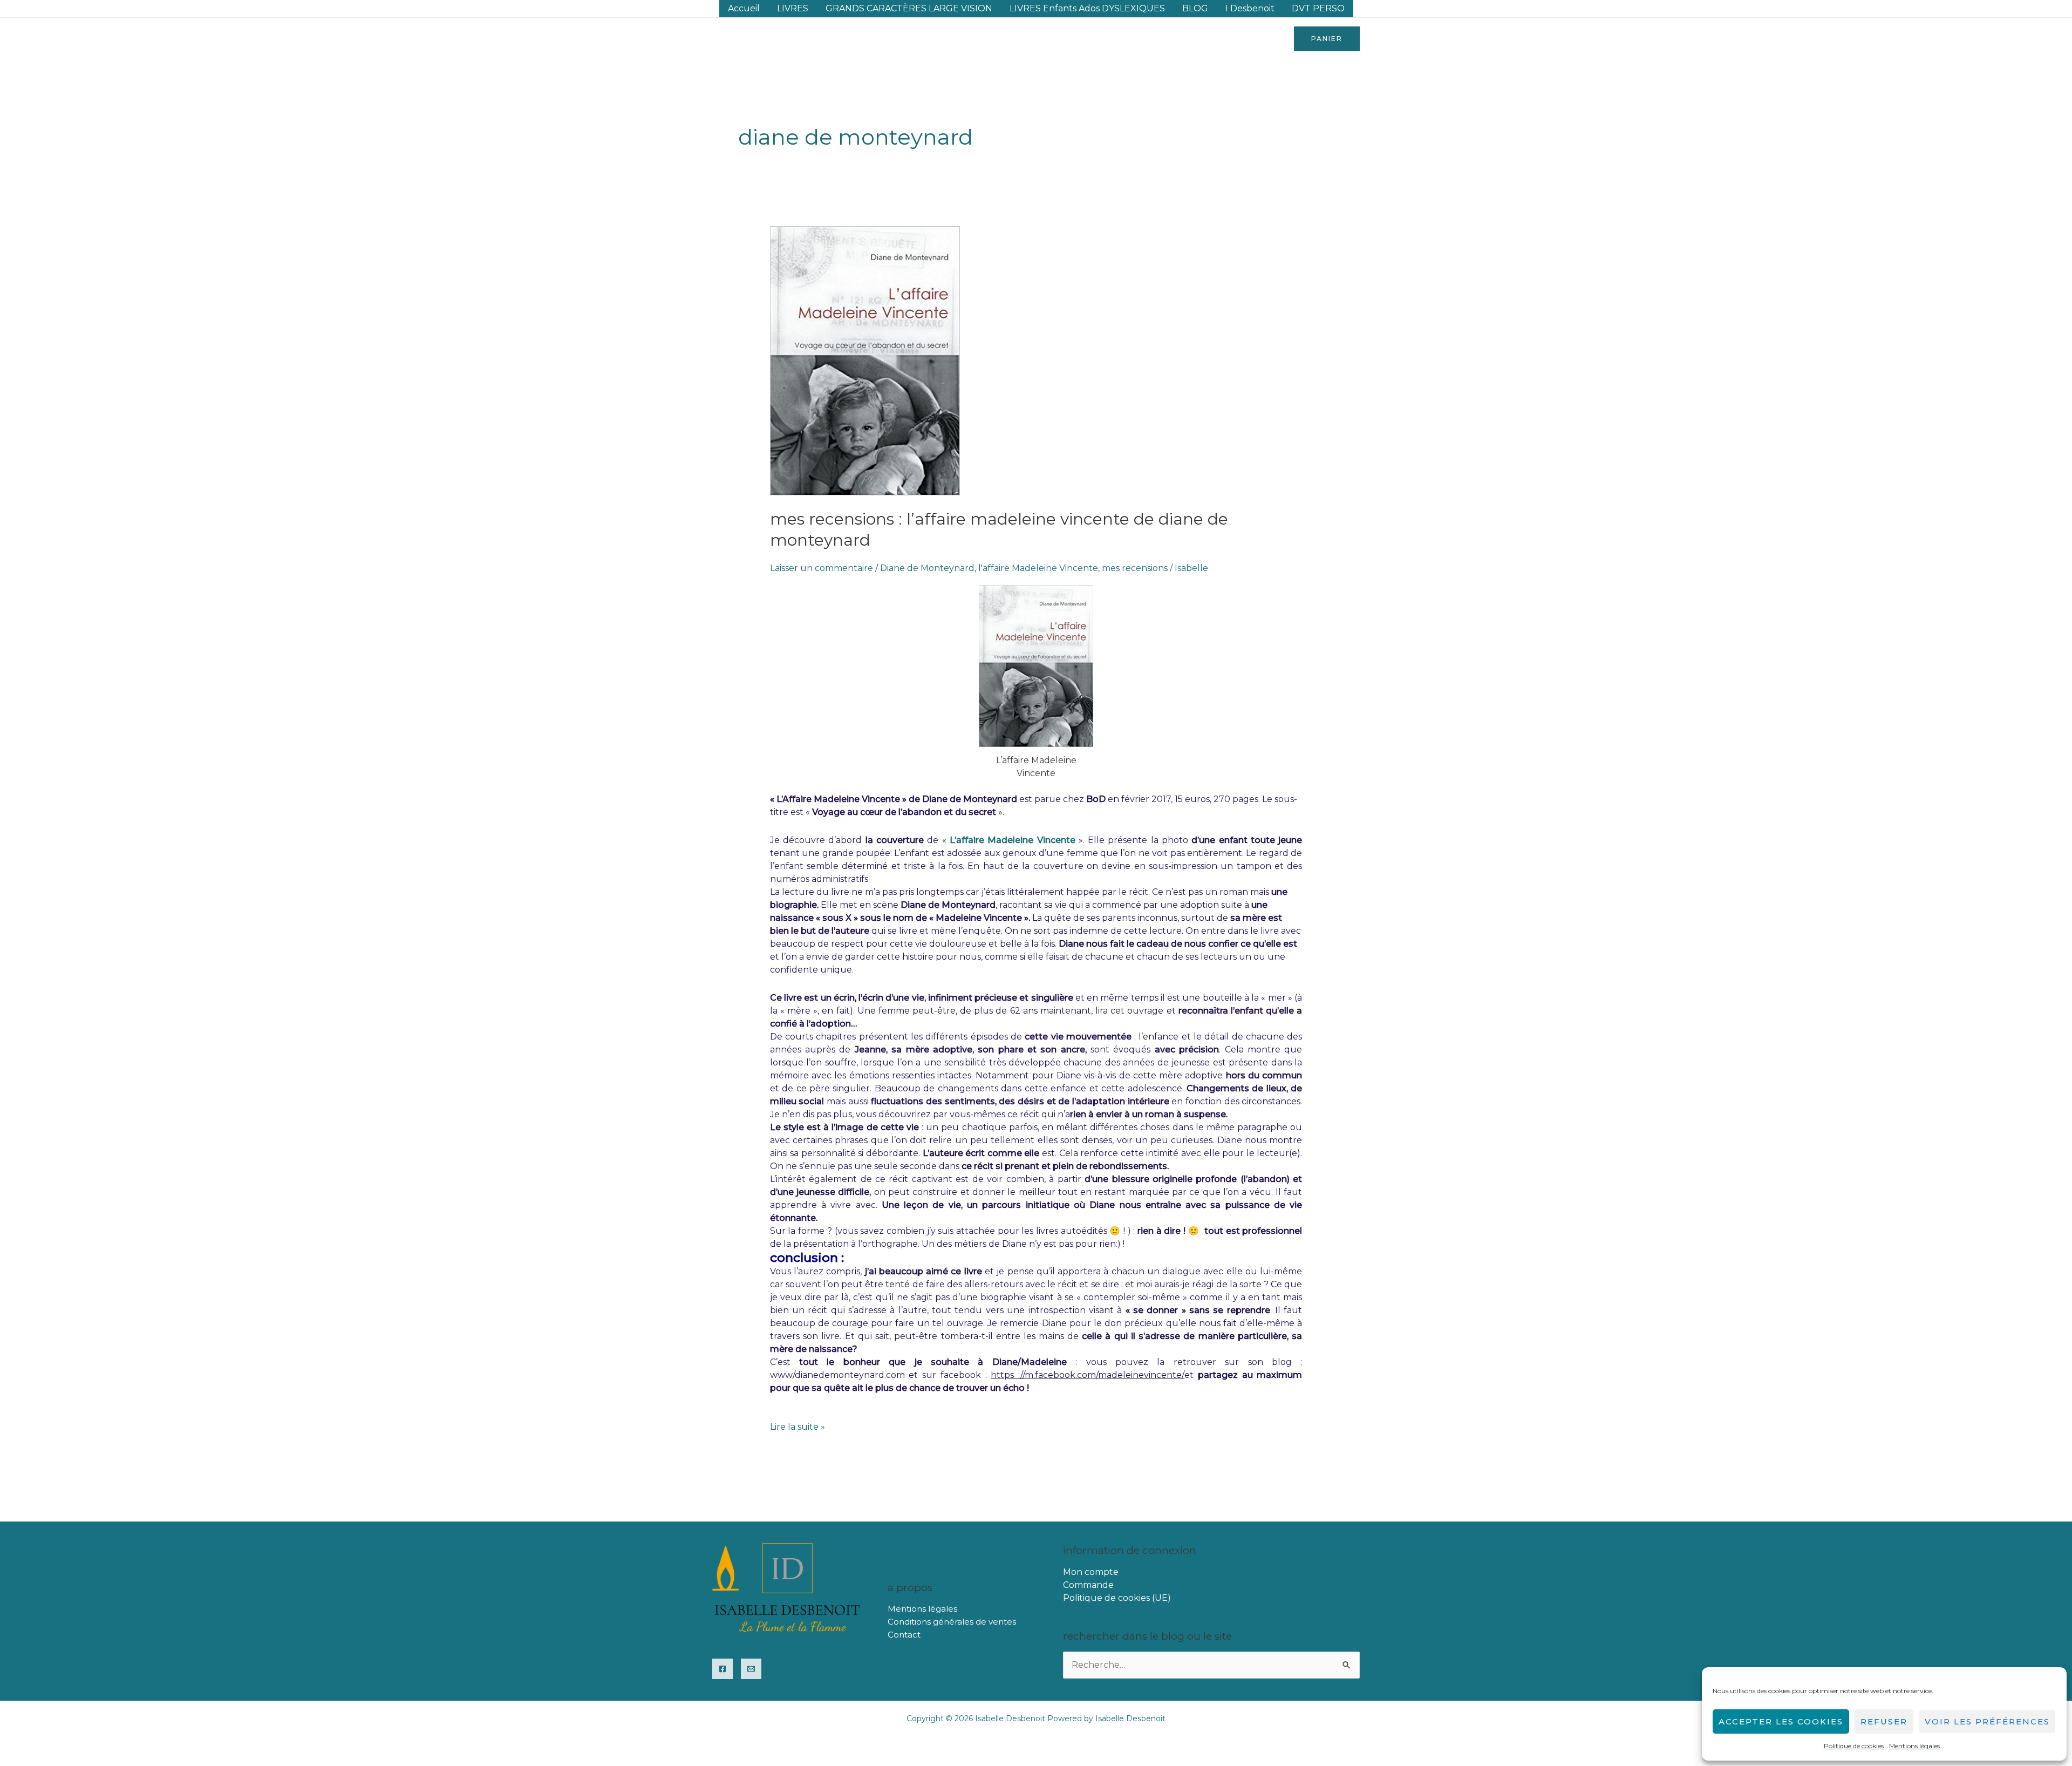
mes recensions (1135, 568)
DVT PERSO (1318, 8)
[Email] (751, 1669)
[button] (1327, 39)
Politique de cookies (1854, 1746)
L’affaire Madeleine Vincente (1011, 840)
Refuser (1884, 1721)
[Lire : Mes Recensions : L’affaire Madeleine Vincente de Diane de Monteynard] (865, 360)
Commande (1088, 1585)
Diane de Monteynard (927, 568)
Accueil (744, 8)
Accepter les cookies (1781, 1721)
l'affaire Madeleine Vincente (1038, 568)
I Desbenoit (1250, 8)
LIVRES (793, 8)
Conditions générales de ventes (952, 1622)
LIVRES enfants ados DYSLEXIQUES (1087, 8)
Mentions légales (1914, 1746)
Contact (904, 1635)
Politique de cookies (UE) (1117, 1598)
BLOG (1195, 8)
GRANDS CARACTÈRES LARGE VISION (909, 8)
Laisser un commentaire (822, 568)
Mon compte (1091, 1572)
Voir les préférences (1987, 1721)
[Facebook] (723, 1669)
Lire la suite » (798, 1426)
